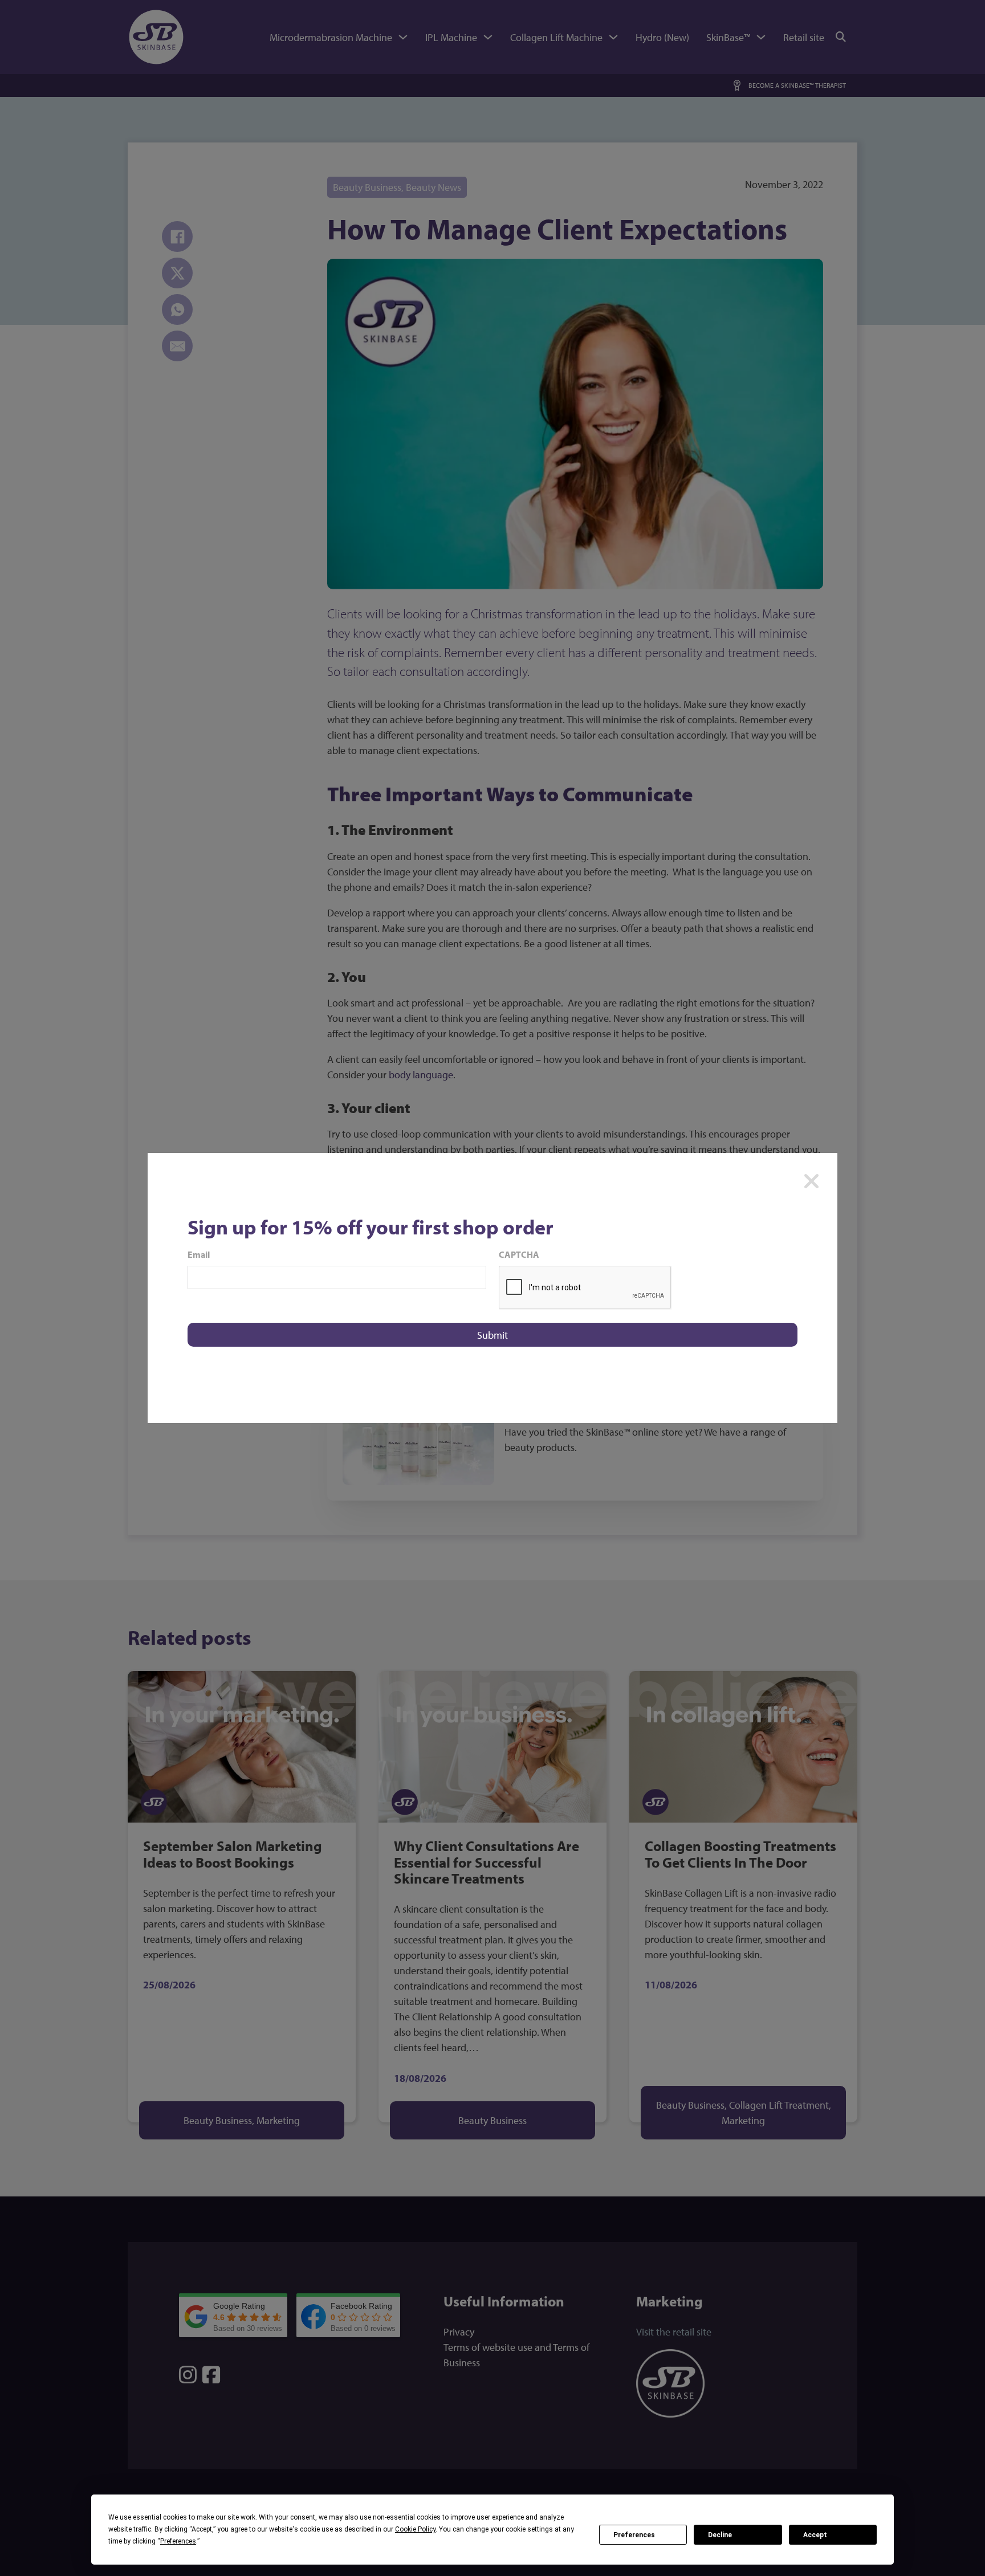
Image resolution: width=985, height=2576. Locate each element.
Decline (720, 2535)
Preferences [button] (178, 2541)
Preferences (634, 2535)
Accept (815, 2535)
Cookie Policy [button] (415, 2529)
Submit (492, 1335)
